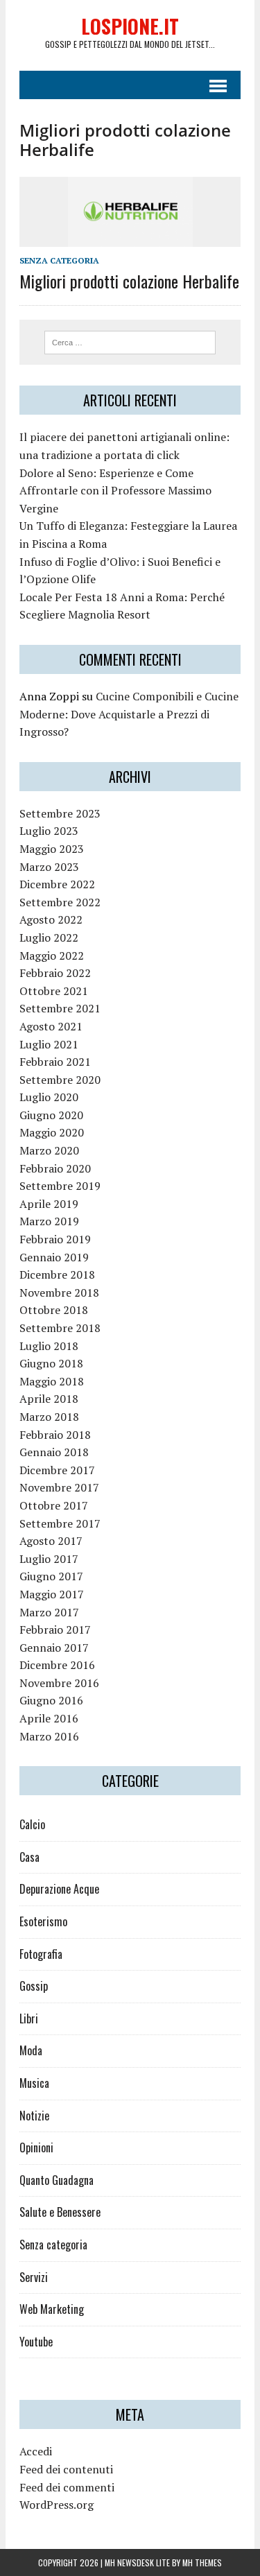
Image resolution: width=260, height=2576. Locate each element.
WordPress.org (57, 2505)
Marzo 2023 (49, 867)
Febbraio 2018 (55, 1435)
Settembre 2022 (60, 902)
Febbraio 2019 (55, 1239)
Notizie (34, 2116)
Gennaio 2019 (54, 1257)
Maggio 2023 (52, 849)
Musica (34, 2083)
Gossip (34, 1986)
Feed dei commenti (67, 2487)
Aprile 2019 (49, 1204)
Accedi (36, 2451)
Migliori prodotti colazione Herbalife (129, 281)
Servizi (34, 2277)
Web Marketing (52, 2309)
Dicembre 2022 (57, 884)
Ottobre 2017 (54, 1505)
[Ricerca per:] (130, 341)
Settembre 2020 (60, 1080)
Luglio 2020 (49, 1097)
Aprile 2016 (49, 1718)
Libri (29, 2019)
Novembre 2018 (59, 1293)
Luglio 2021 (49, 1044)
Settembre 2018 (60, 1328)
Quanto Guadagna (57, 2180)
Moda (31, 2050)
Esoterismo (43, 1921)
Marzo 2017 (49, 1612)
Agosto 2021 (51, 1026)
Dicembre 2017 (57, 1470)
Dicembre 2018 (57, 1274)
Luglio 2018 (49, 1346)
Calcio (32, 1824)
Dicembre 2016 (57, 1665)
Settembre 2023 (60, 813)
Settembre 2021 (60, 1008)
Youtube (36, 2342)
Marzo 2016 (49, 1736)
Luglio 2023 (49, 831)
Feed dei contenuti (66, 2469)
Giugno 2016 (51, 1700)
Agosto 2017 (51, 1541)
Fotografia (41, 1954)
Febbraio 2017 (55, 1630)
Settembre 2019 (60, 1186)
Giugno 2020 (51, 1115)
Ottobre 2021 (54, 991)
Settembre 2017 (60, 1523)
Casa (29, 1857)
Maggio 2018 (52, 1381)
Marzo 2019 (49, 1221)
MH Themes (202, 2562)
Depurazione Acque (59, 1889)
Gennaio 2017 (54, 1648)
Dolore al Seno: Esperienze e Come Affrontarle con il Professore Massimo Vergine (115, 491)
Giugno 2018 (51, 1363)
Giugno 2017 (51, 1576)
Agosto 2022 (51, 919)
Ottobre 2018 (54, 1310)
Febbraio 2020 (55, 1168)
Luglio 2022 (49, 937)
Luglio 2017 (49, 1559)
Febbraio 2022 (55, 973)
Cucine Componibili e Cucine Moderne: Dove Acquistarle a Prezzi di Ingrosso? (129, 714)
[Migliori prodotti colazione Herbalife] (130, 238)
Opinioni (36, 2147)
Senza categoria (59, 260)
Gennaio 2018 (54, 1452)
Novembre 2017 (59, 1487)
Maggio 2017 (52, 1594)
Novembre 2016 (59, 1683)
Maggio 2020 (52, 1132)
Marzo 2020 (49, 1150)
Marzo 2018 (49, 1417)
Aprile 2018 (49, 1399)
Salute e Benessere (60, 2212)
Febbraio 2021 (55, 1062)
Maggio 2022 (52, 956)
